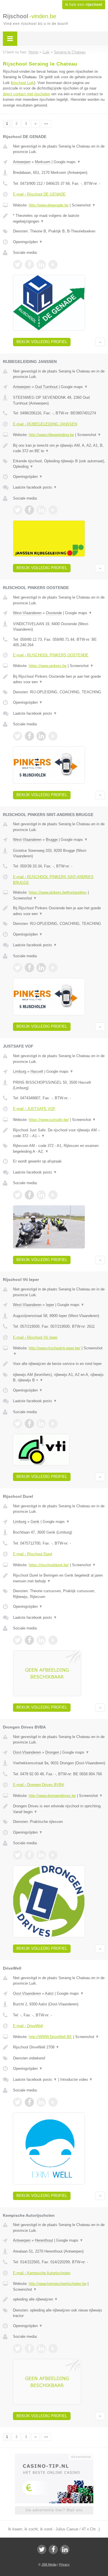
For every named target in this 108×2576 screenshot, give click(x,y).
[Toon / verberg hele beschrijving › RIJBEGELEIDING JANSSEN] (59, 448)
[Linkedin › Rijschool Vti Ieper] (41, 1424)
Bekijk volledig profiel (42, 342)
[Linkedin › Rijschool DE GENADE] (41, 265)
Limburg (20, 1071)
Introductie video (76, 2079)
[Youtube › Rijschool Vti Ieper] (53, 1424)
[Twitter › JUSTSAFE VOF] (18, 1195)
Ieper (50, 1305)
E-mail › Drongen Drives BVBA (39, 1785)
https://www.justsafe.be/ (49, 1120)
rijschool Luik (23, 83)
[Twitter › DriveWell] (18, 2102)
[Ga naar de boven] (100, 342)
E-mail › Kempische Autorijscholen (42, 2273)
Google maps (67, 162)
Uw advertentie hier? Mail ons (54, 2510)
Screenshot (84, 205)
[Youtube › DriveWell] (53, 2102)
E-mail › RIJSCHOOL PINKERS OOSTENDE (51, 655)
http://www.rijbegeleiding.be (51, 435)
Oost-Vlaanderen (27, 1752)
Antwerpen (22, 162)
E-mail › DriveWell (28, 2026)
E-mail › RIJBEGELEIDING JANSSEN (45, 424)
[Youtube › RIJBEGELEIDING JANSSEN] (53, 510)
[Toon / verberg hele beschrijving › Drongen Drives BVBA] (59, 1809)
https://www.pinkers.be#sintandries (58, 892)
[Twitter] (42, 2549)
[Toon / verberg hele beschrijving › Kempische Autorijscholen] (59, 2299)
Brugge (52, 840)
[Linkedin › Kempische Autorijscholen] (41, 2348)
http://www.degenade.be (49, 205)
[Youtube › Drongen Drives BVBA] (53, 1855)
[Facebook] (53, 2549)
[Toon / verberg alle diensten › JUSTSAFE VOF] (59, 1149)
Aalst (49, 1993)
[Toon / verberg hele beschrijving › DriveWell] (59, 2047)
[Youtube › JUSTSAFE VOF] (53, 1195)
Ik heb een (84, 5)
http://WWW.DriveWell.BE (50, 2037)
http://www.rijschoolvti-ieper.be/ (55, 1348)
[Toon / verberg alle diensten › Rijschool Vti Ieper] (59, 1378)
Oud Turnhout (46, 387)
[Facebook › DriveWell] (29, 2102)
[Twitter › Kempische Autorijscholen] (18, 2348)
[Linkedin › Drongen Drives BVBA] (41, 1855)
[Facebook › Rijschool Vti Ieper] (29, 1424)
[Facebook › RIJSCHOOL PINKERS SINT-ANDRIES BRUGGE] (29, 968)
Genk (35, 1522)
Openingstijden (28, 242)
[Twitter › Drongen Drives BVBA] (18, 1855)
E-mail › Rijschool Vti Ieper (35, 1337)
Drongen (52, 1752)
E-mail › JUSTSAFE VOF (34, 1109)
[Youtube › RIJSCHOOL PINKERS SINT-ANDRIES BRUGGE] (53, 968)
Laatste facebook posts (35, 487)
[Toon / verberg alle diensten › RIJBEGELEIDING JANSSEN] (59, 464)
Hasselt (37, 1071)
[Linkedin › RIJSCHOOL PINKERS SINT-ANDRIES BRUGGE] (41, 968)
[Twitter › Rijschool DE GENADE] (18, 265)
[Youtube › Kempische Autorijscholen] (53, 2348)
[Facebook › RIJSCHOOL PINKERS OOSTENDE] (29, 736)
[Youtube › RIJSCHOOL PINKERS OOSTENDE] (53, 736)
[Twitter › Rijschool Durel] (18, 1640)
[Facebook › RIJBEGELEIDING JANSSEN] (29, 510)
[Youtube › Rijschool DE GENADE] (53, 265)
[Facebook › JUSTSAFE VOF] (29, 1195)
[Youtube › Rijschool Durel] (53, 1640)
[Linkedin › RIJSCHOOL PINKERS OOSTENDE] (41, 736)
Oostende (54, 613)
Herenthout (44, 2240)
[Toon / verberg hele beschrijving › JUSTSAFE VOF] (59, 1133)
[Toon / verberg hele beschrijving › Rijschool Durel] (59, 1578)
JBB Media (49, 2564)
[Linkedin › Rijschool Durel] (41, 1640)
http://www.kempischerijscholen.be (58, 2284)
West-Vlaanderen (27, 613)
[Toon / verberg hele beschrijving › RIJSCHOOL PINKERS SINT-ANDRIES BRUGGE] (59, 911)
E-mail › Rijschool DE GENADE (39, 194)
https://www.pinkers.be (48, 666)
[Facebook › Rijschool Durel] (29, 1640)
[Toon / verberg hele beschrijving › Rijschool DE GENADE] (59, 218)
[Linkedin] (65, 2549)
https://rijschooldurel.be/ (49, 1565)
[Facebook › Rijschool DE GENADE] (29, 265)
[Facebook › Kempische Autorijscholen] (29, 2348)
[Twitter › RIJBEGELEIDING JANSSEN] (18, 510)
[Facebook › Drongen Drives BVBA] (29, 1855)
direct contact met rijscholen (26, 94)
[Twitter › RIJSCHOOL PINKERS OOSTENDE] (18, 736)
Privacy (64, 2564)
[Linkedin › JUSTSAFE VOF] (41, 1195)
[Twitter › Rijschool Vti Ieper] (18, 1424)
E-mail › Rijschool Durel (33, 1554)
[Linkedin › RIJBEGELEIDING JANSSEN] (41, 510)
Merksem (43, 162)
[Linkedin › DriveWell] (41, 2102)
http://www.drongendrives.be (52, 1796)
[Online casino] (54, 2456)
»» (46, 124)
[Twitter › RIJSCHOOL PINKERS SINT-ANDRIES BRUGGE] (18, 968)
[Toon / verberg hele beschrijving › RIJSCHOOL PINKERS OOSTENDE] (59, 679)
